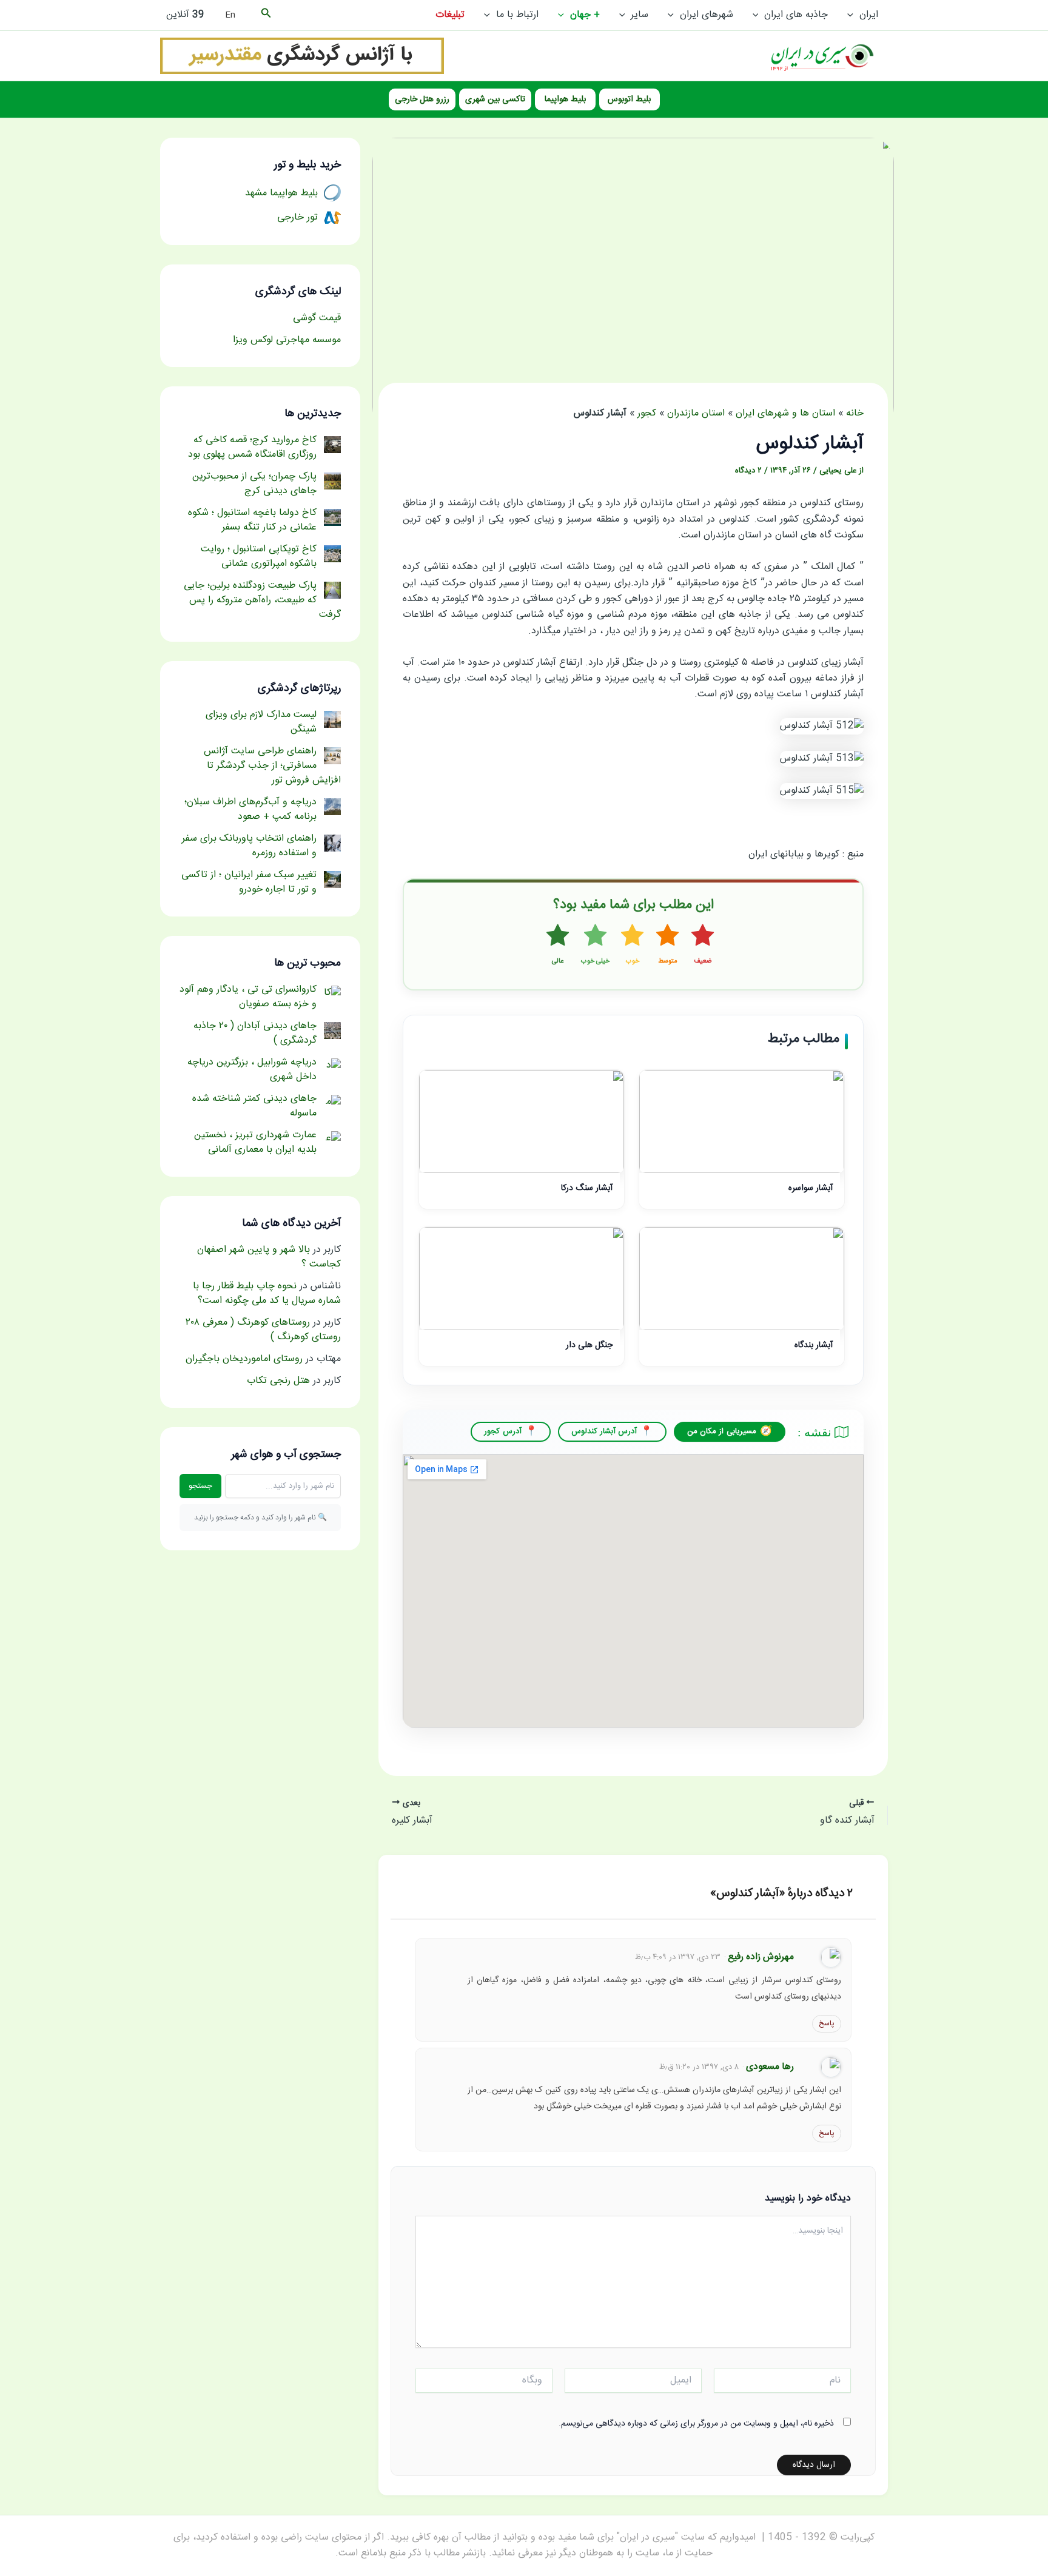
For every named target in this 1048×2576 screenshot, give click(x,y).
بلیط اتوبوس (629, 99)
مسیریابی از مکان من (722, 1431)
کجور (647, 413)
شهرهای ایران (707, 15)
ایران (869, 15)
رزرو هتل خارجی (422, 99)
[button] (853, 15)
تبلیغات (450, 15)
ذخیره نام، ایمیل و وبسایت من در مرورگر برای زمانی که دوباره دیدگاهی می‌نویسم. (696, 2424)
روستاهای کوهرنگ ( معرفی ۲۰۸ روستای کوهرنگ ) (263, 1330)
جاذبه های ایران (796, 15)
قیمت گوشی (317, 318)
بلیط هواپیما (565, 99)
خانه (855, 413)
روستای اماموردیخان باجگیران (244, 1359)
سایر (640, 15)
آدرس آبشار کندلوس (604, 1431)
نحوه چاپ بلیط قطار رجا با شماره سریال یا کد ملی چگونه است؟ (267, 1293)
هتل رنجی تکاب (278, 1381)
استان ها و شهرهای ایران (785, 413)
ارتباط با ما (517, 15)
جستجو (200, 1486)
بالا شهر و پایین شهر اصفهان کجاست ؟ (269, 1257)
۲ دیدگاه (748, 471)
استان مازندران (696, 413)
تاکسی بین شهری (495, 99)
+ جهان (585, 15)
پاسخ (827, 2023)
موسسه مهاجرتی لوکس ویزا (287, 340)
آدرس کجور (502, 1431)
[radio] (703, 946)
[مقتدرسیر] (302, 56)
